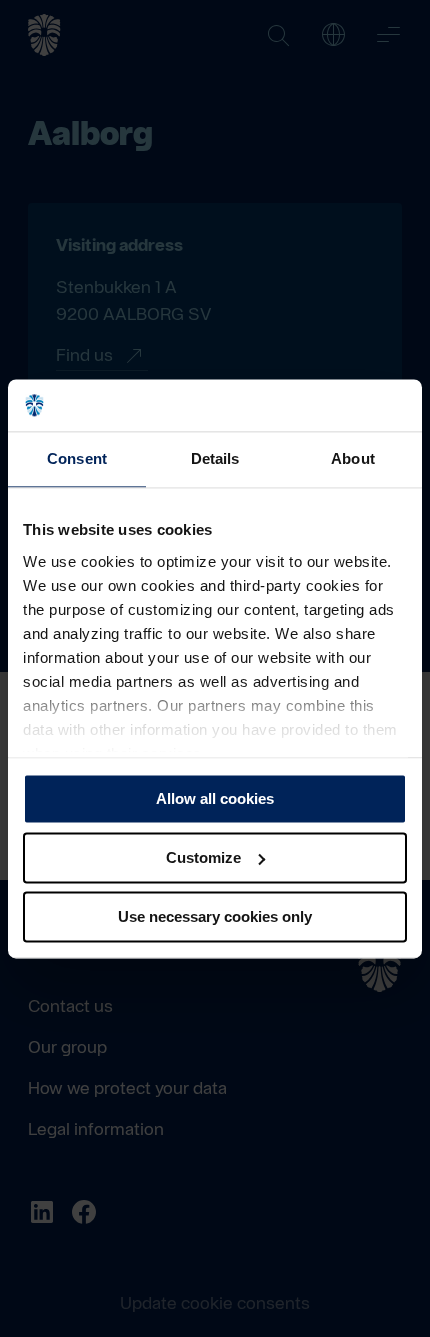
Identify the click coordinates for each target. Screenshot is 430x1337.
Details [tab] (215, 458)
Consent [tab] (77, 458)
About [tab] (353, 458)
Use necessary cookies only (215, 916)
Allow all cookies (215, 798)
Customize (203, 857)
